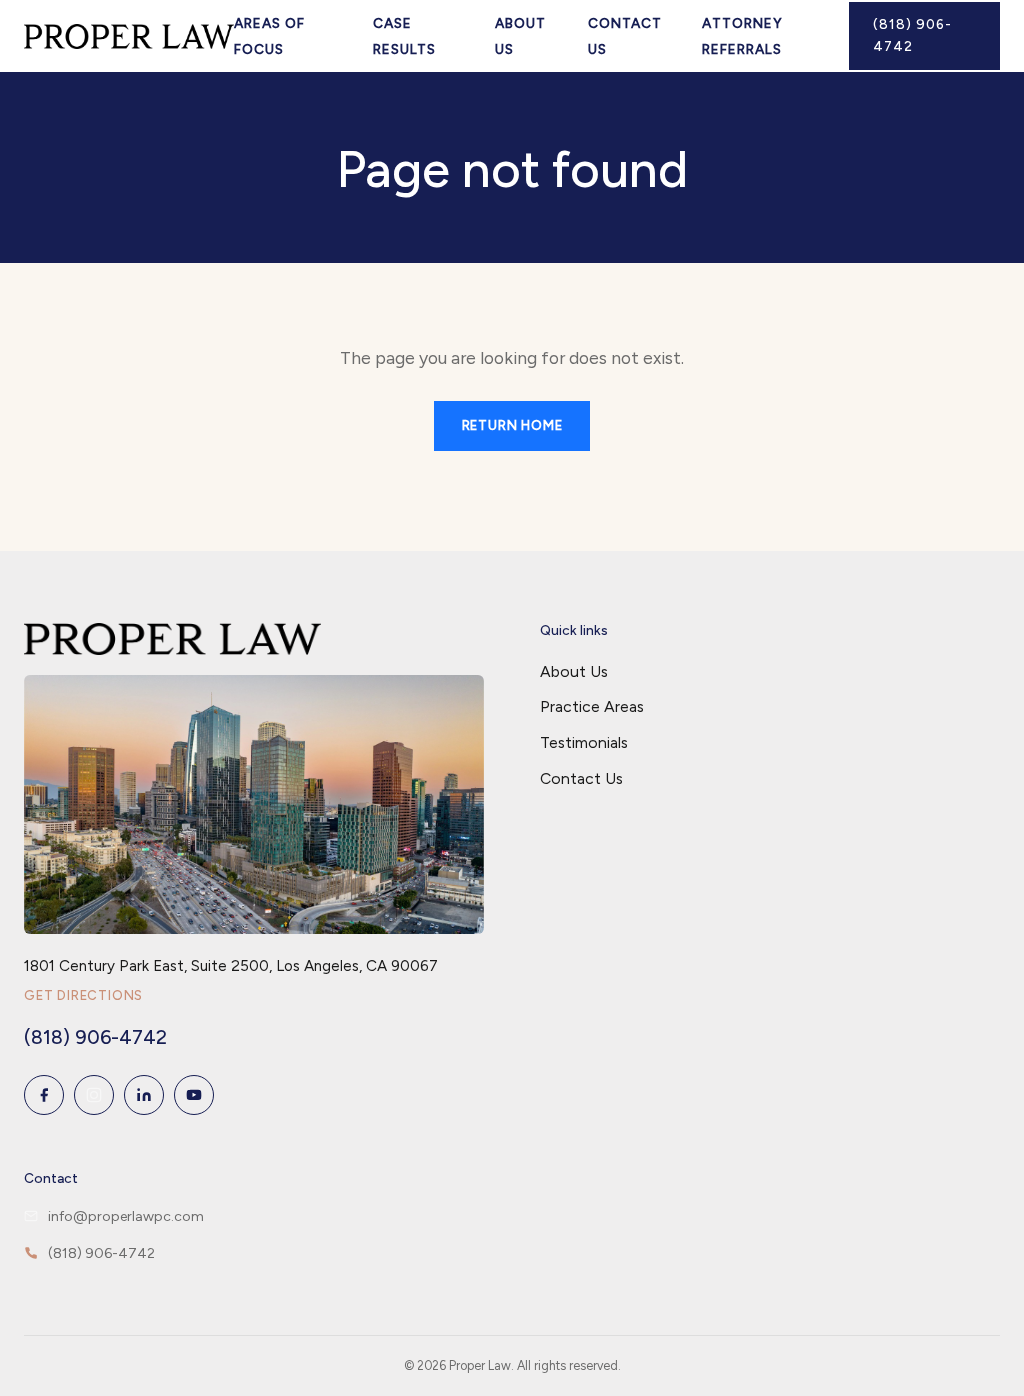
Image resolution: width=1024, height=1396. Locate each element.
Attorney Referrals (742, 36)
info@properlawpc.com (126, 1216)
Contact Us (625, 36)
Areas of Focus (269, 36)
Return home (512, 425)
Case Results (404, 36)
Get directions (83, 995)
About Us (520, 36)
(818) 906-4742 (912, 35)
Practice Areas (592, 706)
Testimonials (584, 742)
